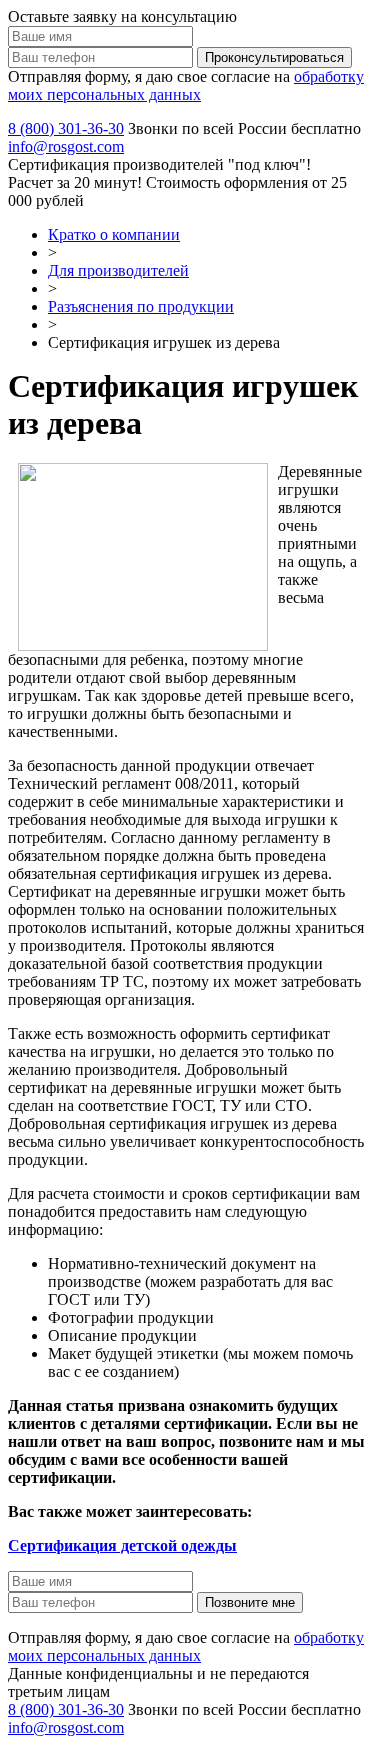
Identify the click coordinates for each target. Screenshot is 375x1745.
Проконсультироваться (274, 57)
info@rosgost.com (66, 146)
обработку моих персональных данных (186, 85)
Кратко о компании (114, 234)
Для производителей (118, 270)
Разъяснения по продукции (141, 306)
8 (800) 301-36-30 (66, 128)
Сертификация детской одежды (122, 1545)
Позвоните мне (250, 1602)
